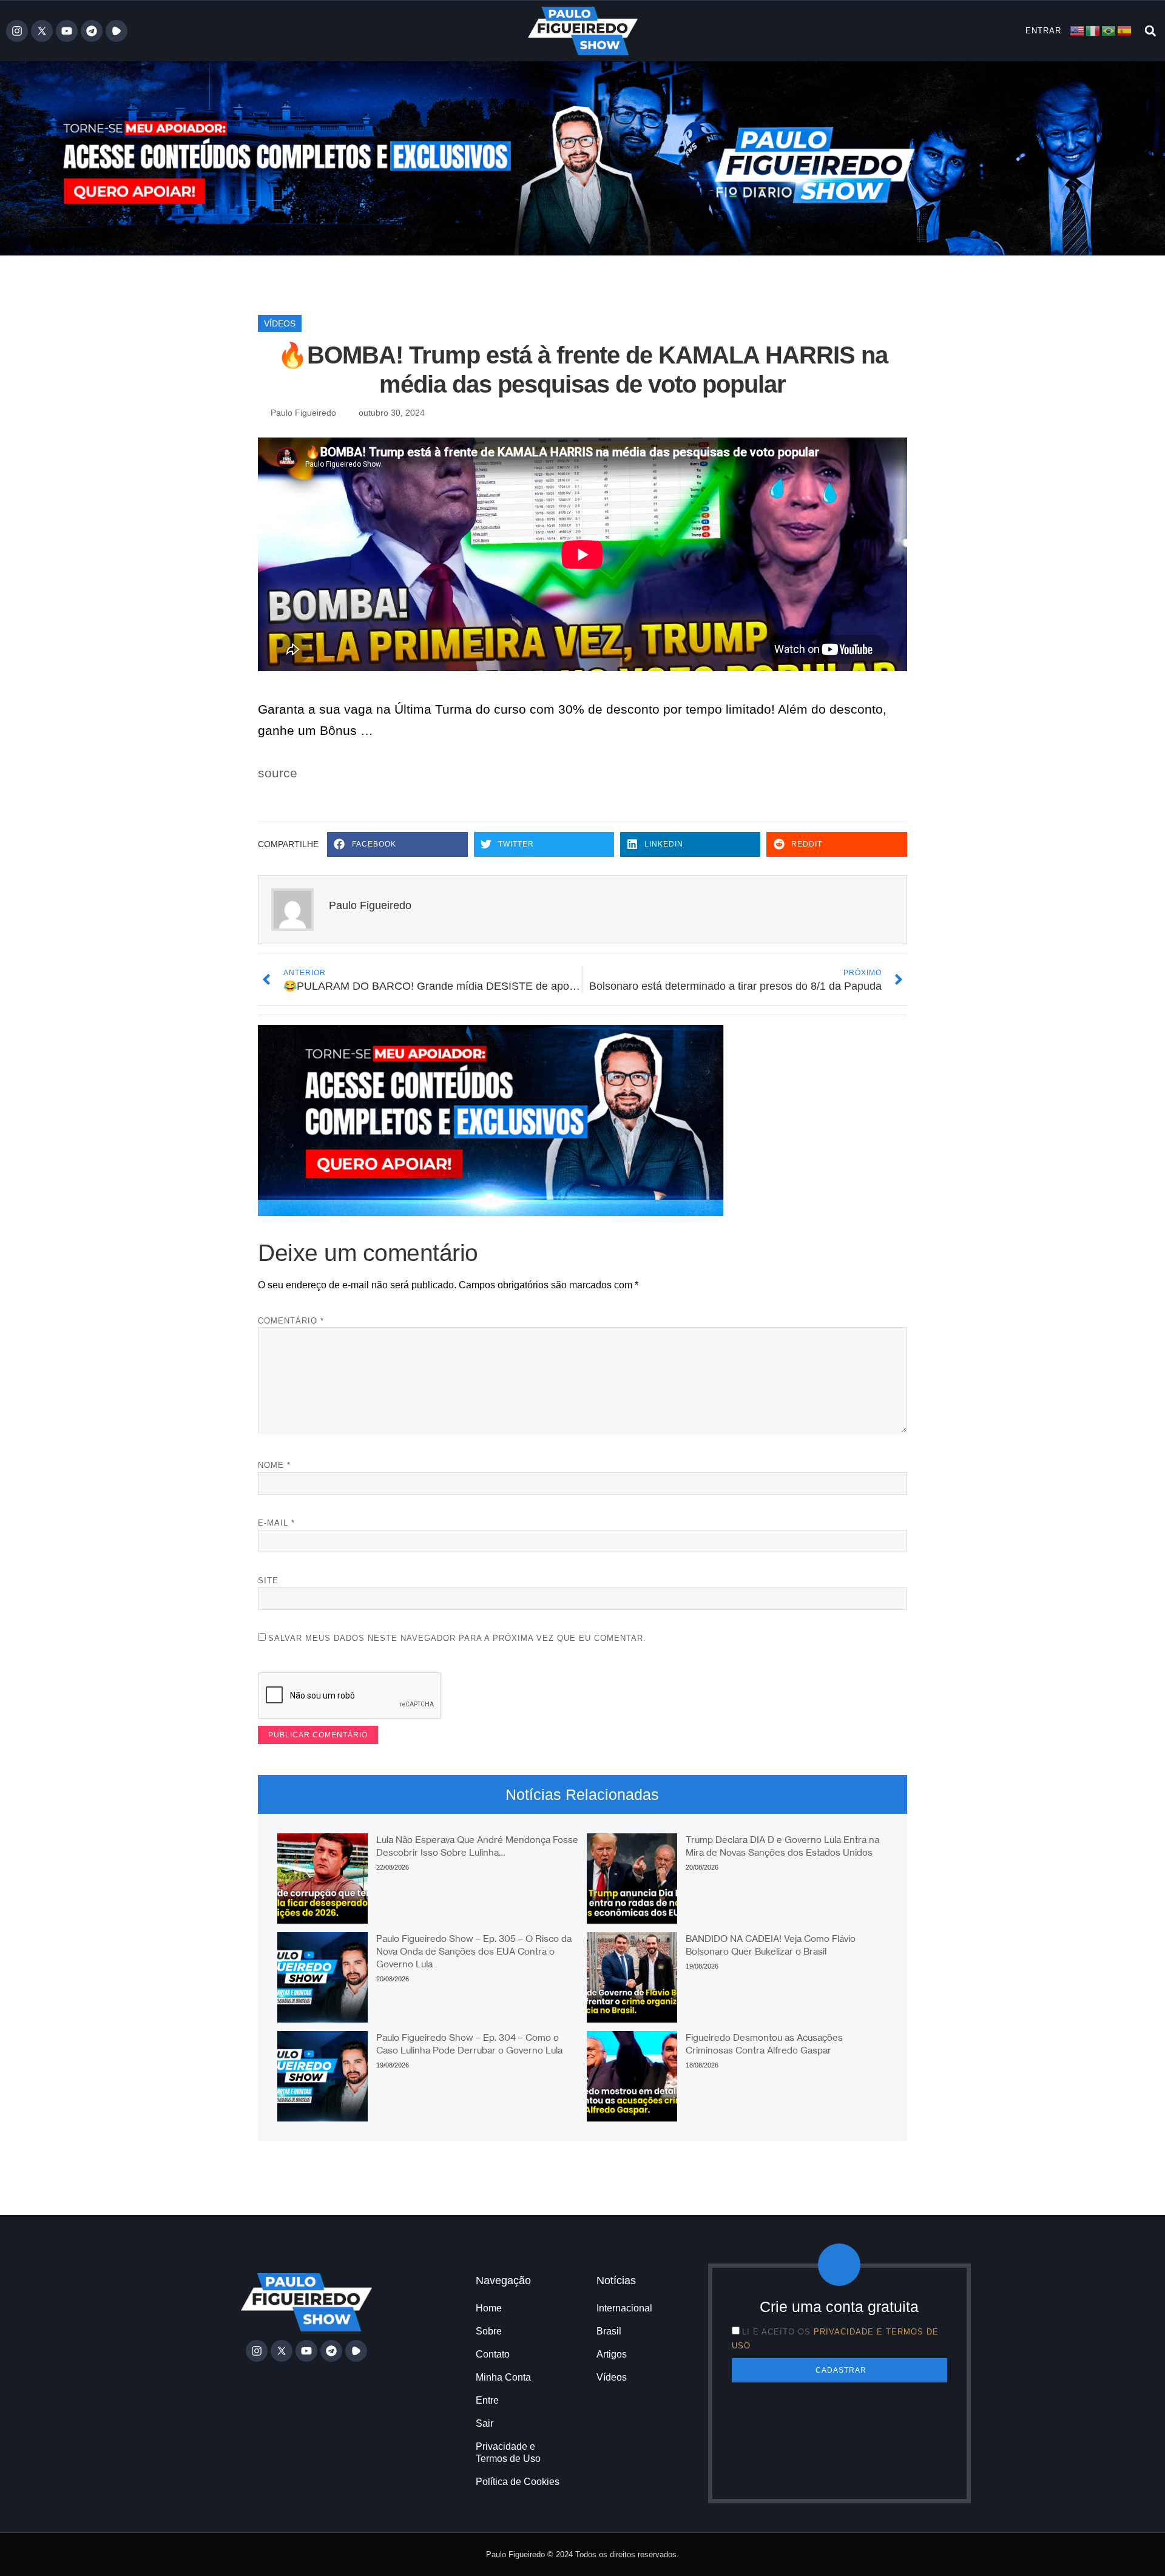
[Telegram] (92, 31)
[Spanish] (1125, 30)
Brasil (609, 2331)
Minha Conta (503, 2377)
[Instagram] (17, 31)
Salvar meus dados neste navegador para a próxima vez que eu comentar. (457, 1638)
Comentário (291, 1321)
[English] (1078, 30)
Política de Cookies (518, 2482)
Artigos (612, 2354)
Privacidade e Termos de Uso (508, 2453)
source (278, 773)
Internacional (624, 2308)
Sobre (489, 2331)
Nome (274, 1465)
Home (489, 2308)
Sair (485, 2423)
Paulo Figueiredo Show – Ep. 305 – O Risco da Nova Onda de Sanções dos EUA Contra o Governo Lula (474, 1951)
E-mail (276, 1523)
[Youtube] (67, 31)
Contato (493, 2354)
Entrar (1043, 31)
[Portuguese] (1109, 30)
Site (268, 1580)
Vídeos (280, 323)
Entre (487, 2400)
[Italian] (1093, 30)
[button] (1150, 31)
